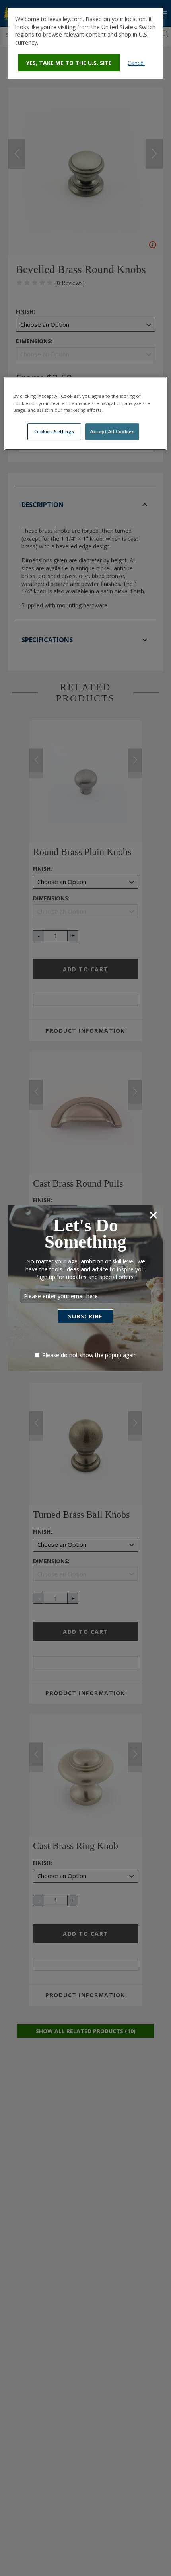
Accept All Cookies (112, 431)
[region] (86, 414)
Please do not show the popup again (89, 1355)
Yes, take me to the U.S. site (69, 63)
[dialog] (85, 43)
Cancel (136, 63)
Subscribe (85, 1316)
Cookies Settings (54, 431)
